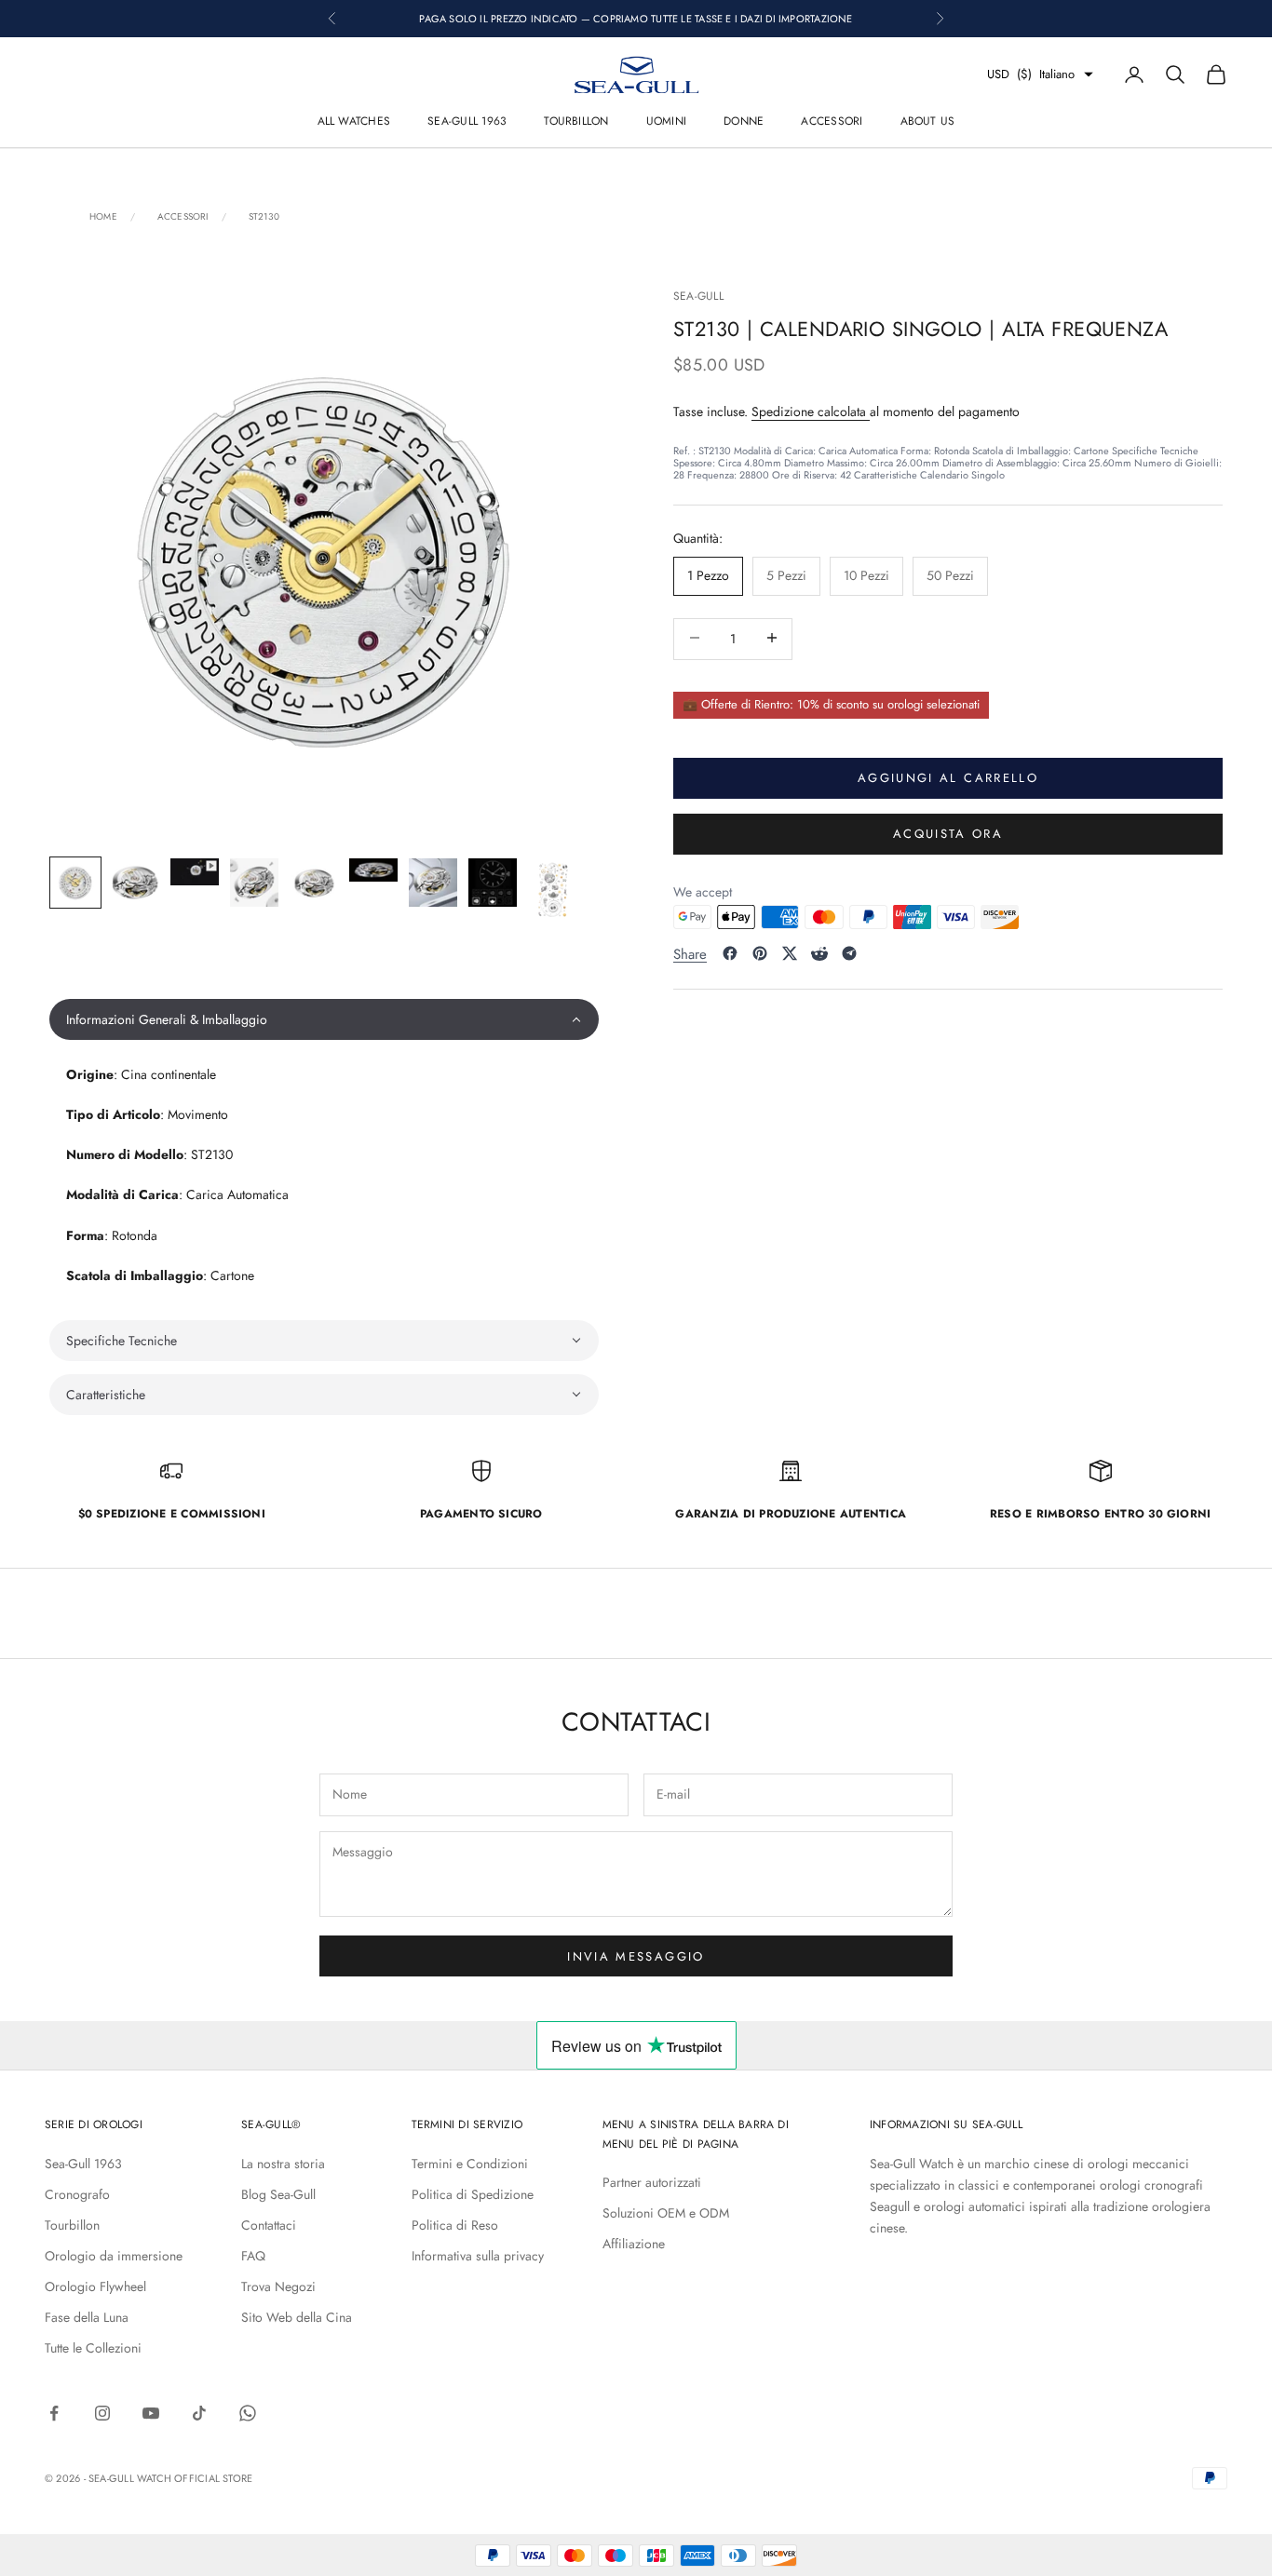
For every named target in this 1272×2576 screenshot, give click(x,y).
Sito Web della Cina (297, 2317)
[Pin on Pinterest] (760, 953)
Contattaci (269, 2225)
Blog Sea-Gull (278, 2194)
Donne (744, 121)
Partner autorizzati (652, 2182)
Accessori (832, 121)
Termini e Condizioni (470, 2164)
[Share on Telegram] (849, 953)
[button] (324, 1019)
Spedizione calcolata (811, 411)
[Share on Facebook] (730, 953)
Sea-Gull (698, 296)
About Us (928, 121)
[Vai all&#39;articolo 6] (373, 870)
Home (103, 217)
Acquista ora (948, 833)
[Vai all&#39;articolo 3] (195, 872)
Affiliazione (634, 2244)
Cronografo (77, 2194)
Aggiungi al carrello (948, 777)
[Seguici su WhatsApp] (248, 2413)
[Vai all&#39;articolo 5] (314, 883)
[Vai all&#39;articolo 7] (433, 883)
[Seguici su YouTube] (151, 2413)
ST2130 (264, 217)
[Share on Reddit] (819, 953)
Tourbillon (576, 121)
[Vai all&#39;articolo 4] (254, 883)
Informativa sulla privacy (478, 2256)
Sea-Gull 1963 (467, 121)
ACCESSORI (183, 217)
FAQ (253, 2256)
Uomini (666, 121)
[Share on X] (790, 953)
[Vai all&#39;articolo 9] (552, 891)
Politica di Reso (455, 2225)
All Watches (354, 121)
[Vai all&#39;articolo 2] (135, 883)
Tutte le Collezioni (93, 2348)
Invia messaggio (636, 1956)
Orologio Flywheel (95, 2286)
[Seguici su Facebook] (54, 2413)
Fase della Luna (87, 2317)
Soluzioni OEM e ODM (666, 2213)
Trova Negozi (278, 2286)
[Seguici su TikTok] (199, 2413)
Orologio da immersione (114, 2256)
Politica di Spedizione (473, 2194)
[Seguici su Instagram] (102, 2413)
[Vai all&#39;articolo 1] (75, 883)
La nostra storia (283, 2164)
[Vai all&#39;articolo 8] (493, 883)
